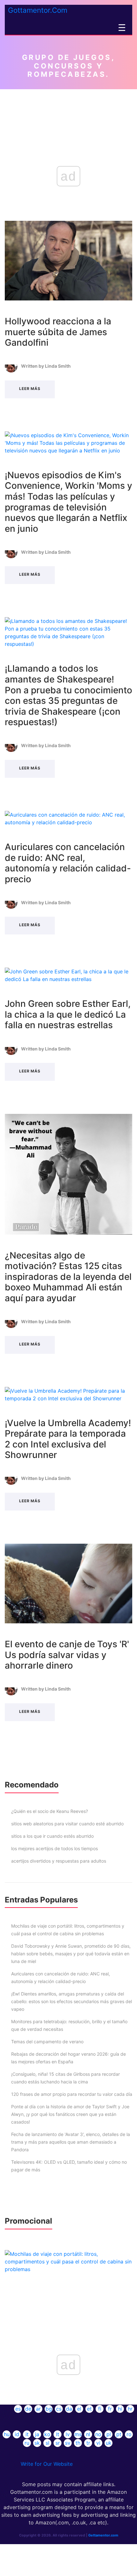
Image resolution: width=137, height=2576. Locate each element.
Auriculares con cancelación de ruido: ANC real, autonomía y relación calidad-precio (68, 863)
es (18, 2409)
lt (58, 2434)
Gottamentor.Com (38, 10)
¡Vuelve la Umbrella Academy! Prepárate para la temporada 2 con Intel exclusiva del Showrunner (68, 1439)
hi (120, 2409)
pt (119, 2434)
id (17, 2434)
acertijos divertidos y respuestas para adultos (59, 1861)
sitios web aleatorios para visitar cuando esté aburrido (67, 1824)
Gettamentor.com (103, 2535)
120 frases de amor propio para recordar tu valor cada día (72, 2094)
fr (110, 2409)
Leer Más (30, 389)
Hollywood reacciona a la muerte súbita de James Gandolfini (58, 332)
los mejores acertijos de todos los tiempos (54, 1848)
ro (129, 2434)
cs (59, 2409)
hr (130, 2409)
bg (49, 2409)
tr (88, 2443)
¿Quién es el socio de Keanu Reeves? (50, 1811)
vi (98, 2443)
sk (37, 2443)
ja (37, 2434)
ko (47, 2434)
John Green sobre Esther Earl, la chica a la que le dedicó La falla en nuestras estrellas (68, 1014)
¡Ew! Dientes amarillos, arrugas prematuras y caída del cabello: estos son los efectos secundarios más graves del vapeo (72, 2001)
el (79, 2409)
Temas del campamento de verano (47, 2042)
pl (109, 2434)
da (69, 2409)
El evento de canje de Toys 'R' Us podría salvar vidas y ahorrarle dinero (67, 1655)
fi (100, 2409)
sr (58, 2443)
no (98, 2434)
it (27, 2434)
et (89, 2409)
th (78, 2443)
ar (38, 2409)
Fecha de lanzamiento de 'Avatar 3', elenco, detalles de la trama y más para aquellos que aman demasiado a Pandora (71, 2142)
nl (88, 2434)
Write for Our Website (47, 2464)
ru (27, 2443)
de (28, 2409)
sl (47, 2443)
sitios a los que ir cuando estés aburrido (52, 1836)
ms (78, 2434)
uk (109, 2443)
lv (68, 2434)
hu (7, 2434)
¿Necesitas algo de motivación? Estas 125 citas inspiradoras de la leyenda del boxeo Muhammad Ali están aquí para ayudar (68, 1277)
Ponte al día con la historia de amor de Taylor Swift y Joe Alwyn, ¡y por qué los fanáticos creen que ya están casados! (70, 2114)
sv (68, 2443)
